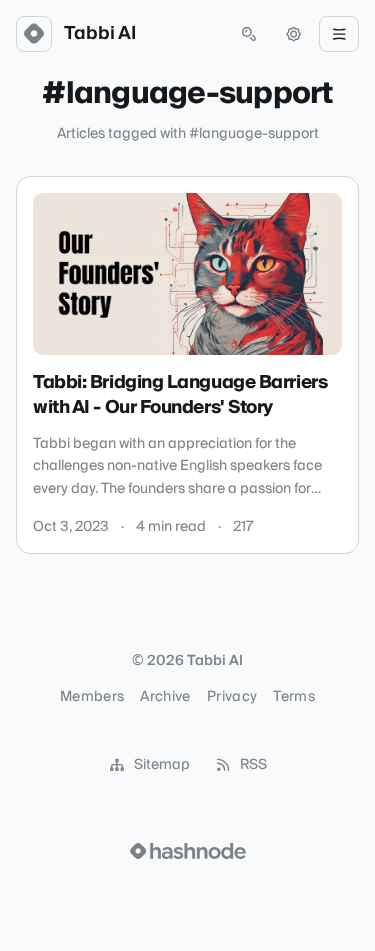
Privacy (232, 697)
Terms (294, 697)
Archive (165, 697)
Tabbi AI (100, 34)
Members (92, 697)
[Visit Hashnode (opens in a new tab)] (188, 851)
